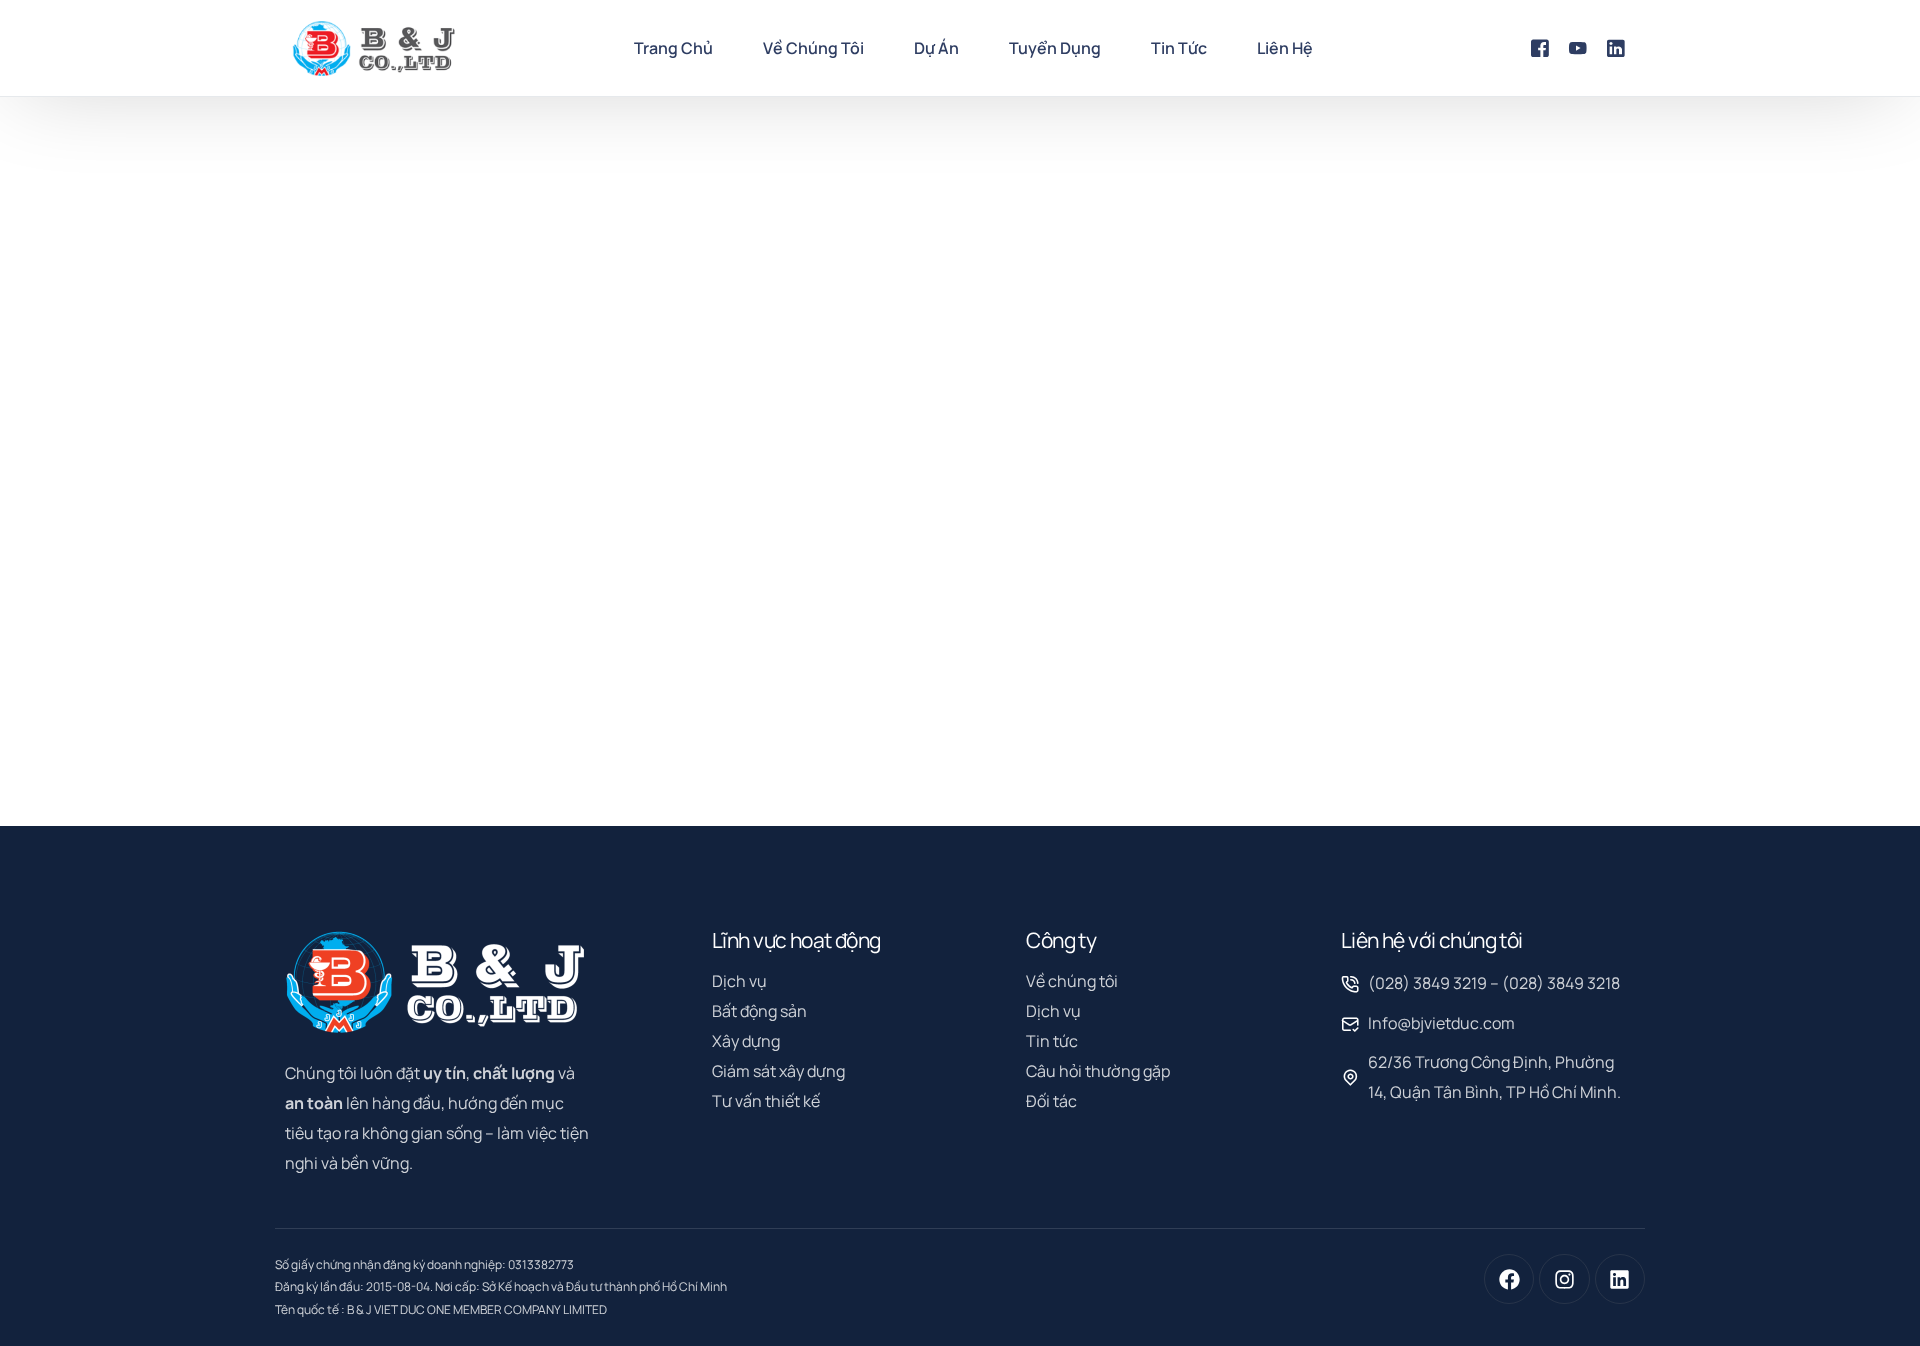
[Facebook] (1540, 47)
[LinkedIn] (1616, 47)
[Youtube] (1578, 47)
